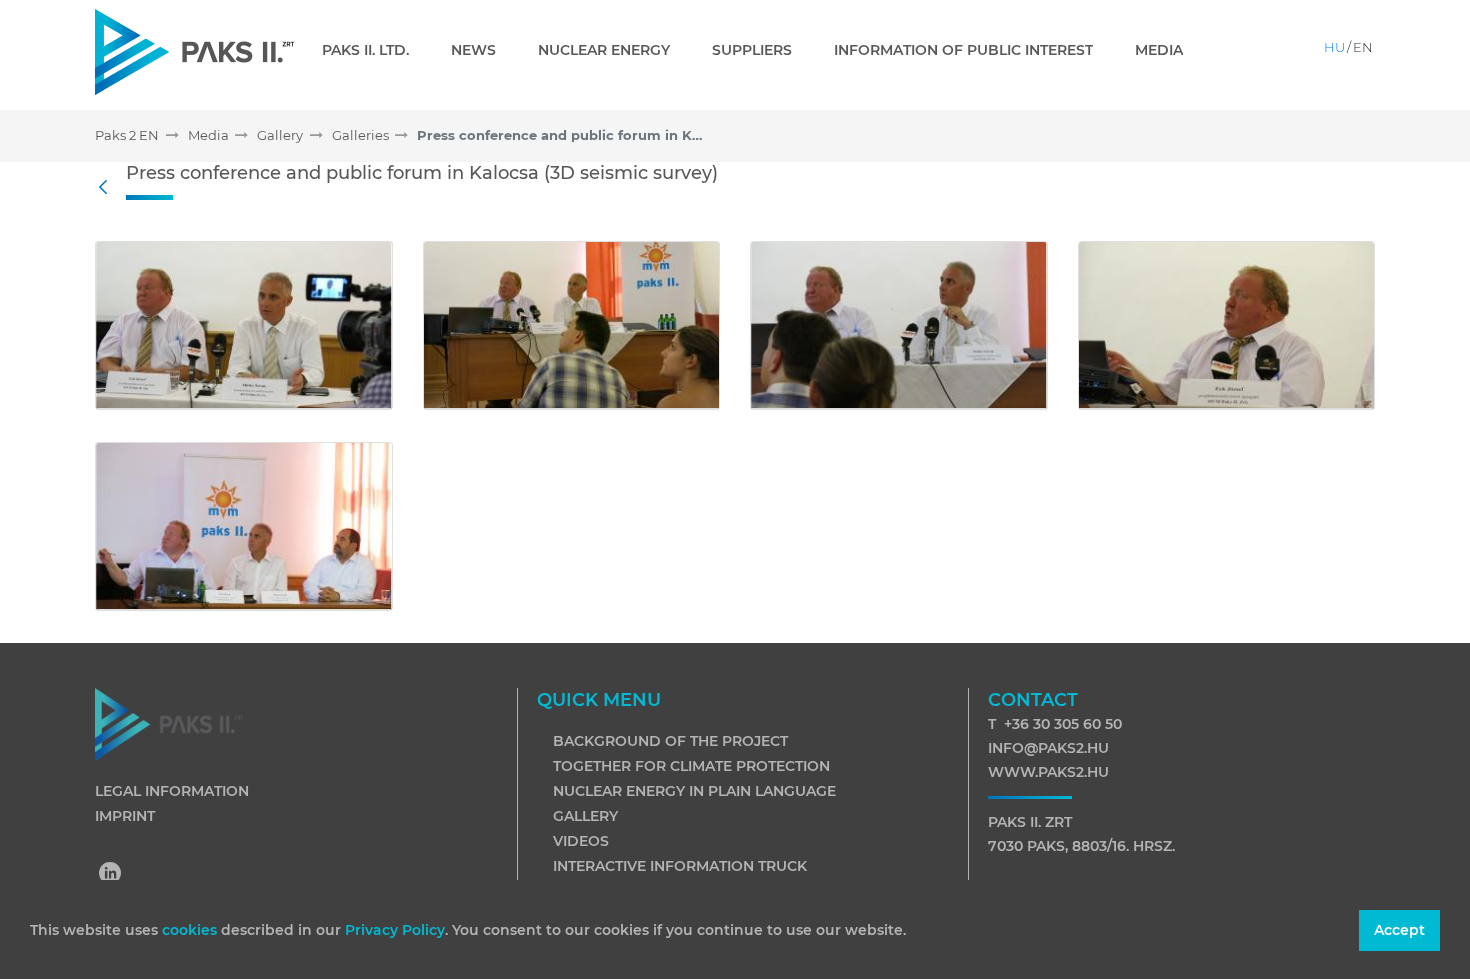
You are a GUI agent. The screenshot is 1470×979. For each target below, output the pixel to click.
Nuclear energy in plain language (694, 791)
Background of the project (670, 741)
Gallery (585, 816)
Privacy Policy (395, 930)
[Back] (108, 188)
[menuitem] (373, 50)
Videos (581, 841)
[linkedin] (111, 875)
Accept (1399, 930)
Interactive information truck (680, 866)
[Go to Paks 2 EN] (194, 51)
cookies (191, 930)
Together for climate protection (691, 766)
